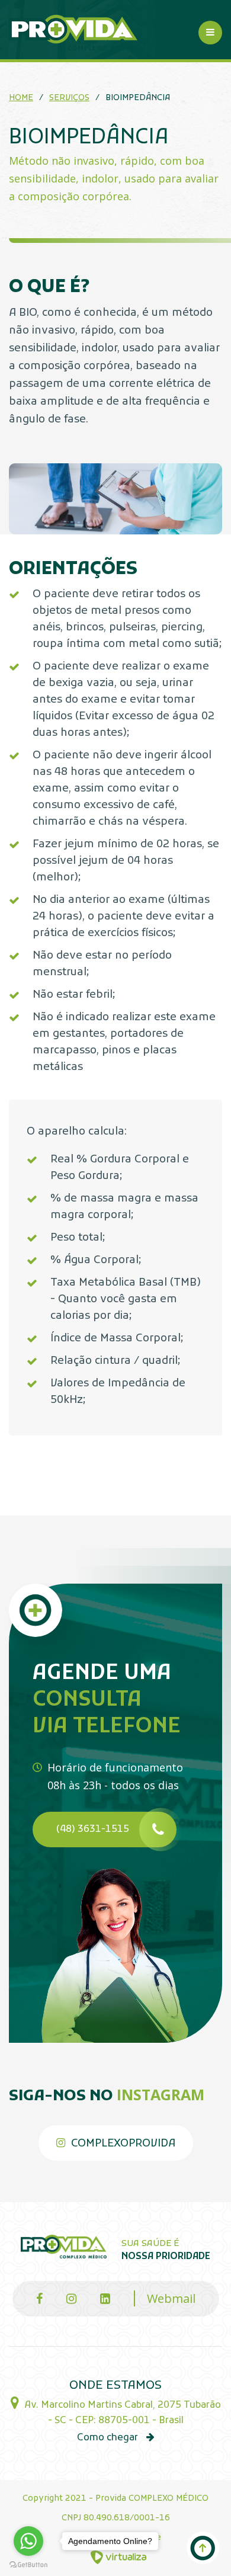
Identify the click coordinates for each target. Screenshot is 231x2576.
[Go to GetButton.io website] (28, 2564)
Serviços (69, 98)
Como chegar (109, 2438)
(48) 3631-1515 (93, 1830)
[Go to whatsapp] (28, 2541)
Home (21, 98)
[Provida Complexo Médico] (73, 33)
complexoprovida (122, 2144)
